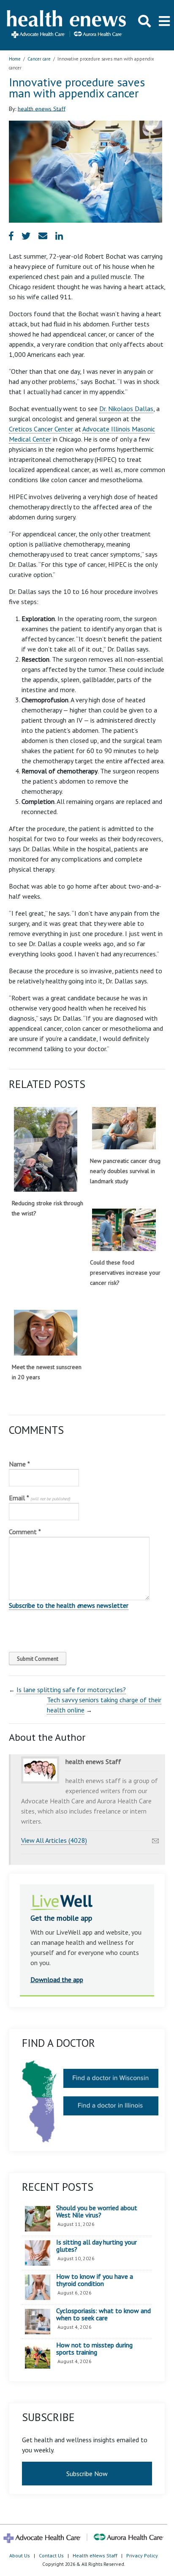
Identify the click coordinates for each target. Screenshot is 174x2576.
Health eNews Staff (95, 2555)
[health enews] (67, 25)
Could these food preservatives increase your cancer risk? (125, 1273)
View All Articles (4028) (54, 1840)
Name (19, 1464)
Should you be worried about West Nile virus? (97, 2212)
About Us (20, 2555)
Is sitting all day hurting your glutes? (97, 2246)
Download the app (57, 1980)
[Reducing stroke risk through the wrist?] (46, 1149)
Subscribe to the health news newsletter (69, 1605)
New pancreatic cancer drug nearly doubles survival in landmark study (125, 1171)
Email (39, 1498)
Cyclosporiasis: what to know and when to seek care (103, 2315)
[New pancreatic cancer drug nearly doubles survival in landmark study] (124, 1128)
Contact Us (51, 2555)
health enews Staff (42, 108)
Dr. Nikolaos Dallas (126, 409)
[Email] (155, 1839)
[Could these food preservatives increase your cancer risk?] (124, 1230)
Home (15, 59)
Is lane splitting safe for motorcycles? (71, 1690)
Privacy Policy (142, 2555)
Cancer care (39, 59)
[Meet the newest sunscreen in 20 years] (46, 1332)
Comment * (25, 1532)
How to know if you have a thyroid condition (95, 2280)
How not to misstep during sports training (94, 2349)
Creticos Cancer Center (41, 429)
